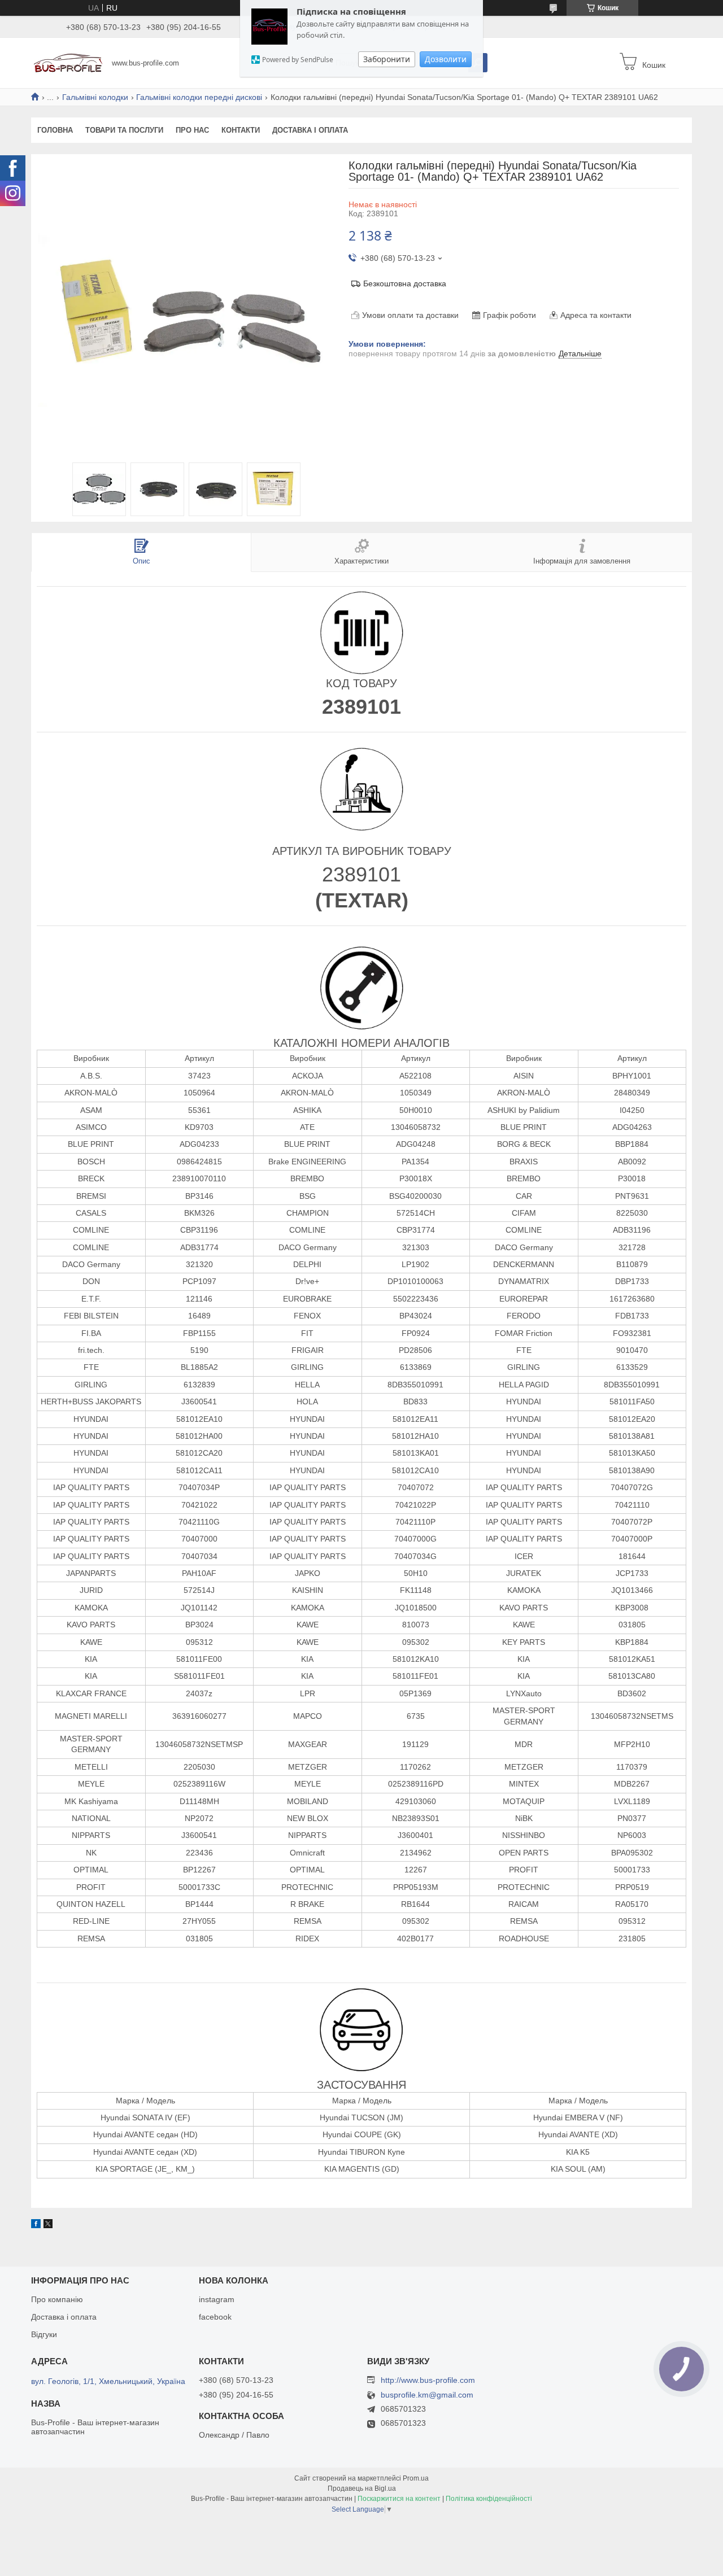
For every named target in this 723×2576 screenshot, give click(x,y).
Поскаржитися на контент (399, 2499)
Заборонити (387, 59)
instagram (217, 2299)
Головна (55, 130)
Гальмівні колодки (95, 97)
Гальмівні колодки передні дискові (199, 97)
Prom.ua (416, 2478)
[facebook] (36, 2225)
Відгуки (44, 2334)
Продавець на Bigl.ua (362, 2488)
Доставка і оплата (310, 130)
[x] (48, 2225)
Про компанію (57, 2299)
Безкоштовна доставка (405, 283)
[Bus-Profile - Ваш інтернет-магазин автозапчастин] (68, 62)
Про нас (192, 130)
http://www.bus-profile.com (428, 2380)
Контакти (241, 130)
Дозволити (446, 59)
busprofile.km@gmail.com (427, 2395)
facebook (215, 2317)
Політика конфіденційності (489, 2499)
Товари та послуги (124, 130)
